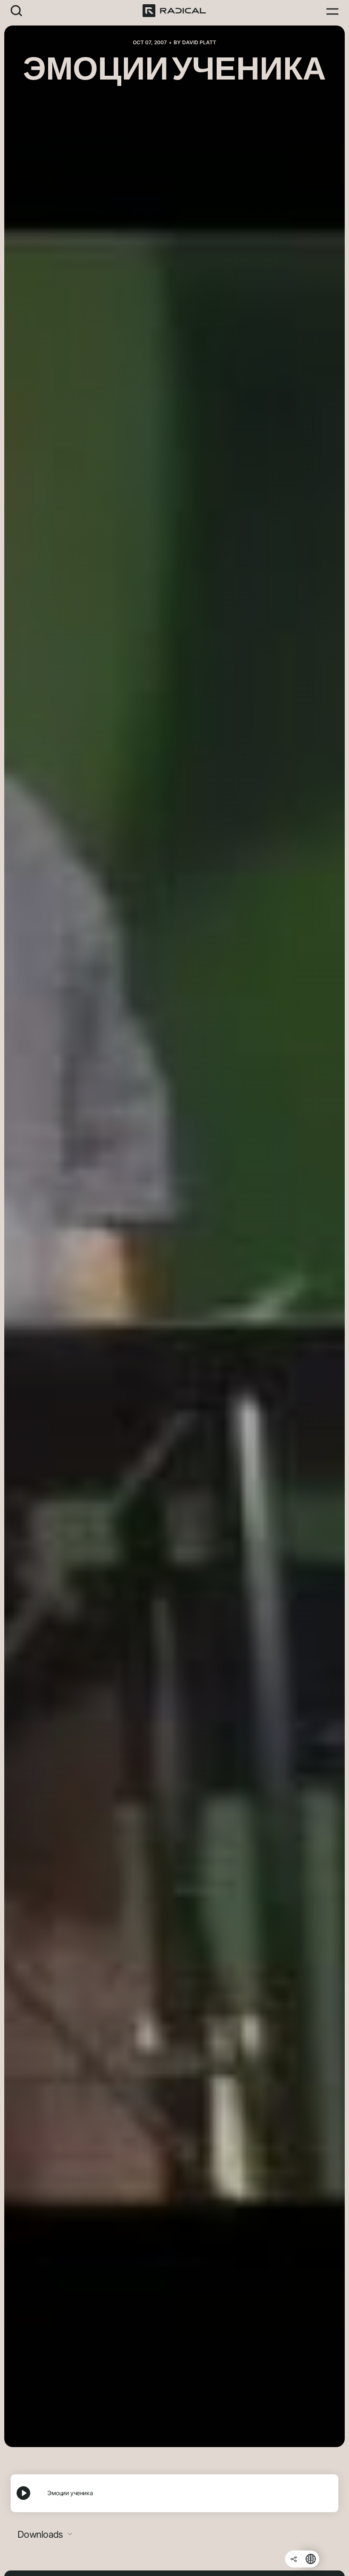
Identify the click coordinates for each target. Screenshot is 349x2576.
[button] (17, 10)
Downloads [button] (41, 2534)
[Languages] (311, 2559)
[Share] (294, 2559)
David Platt (199, 42)
